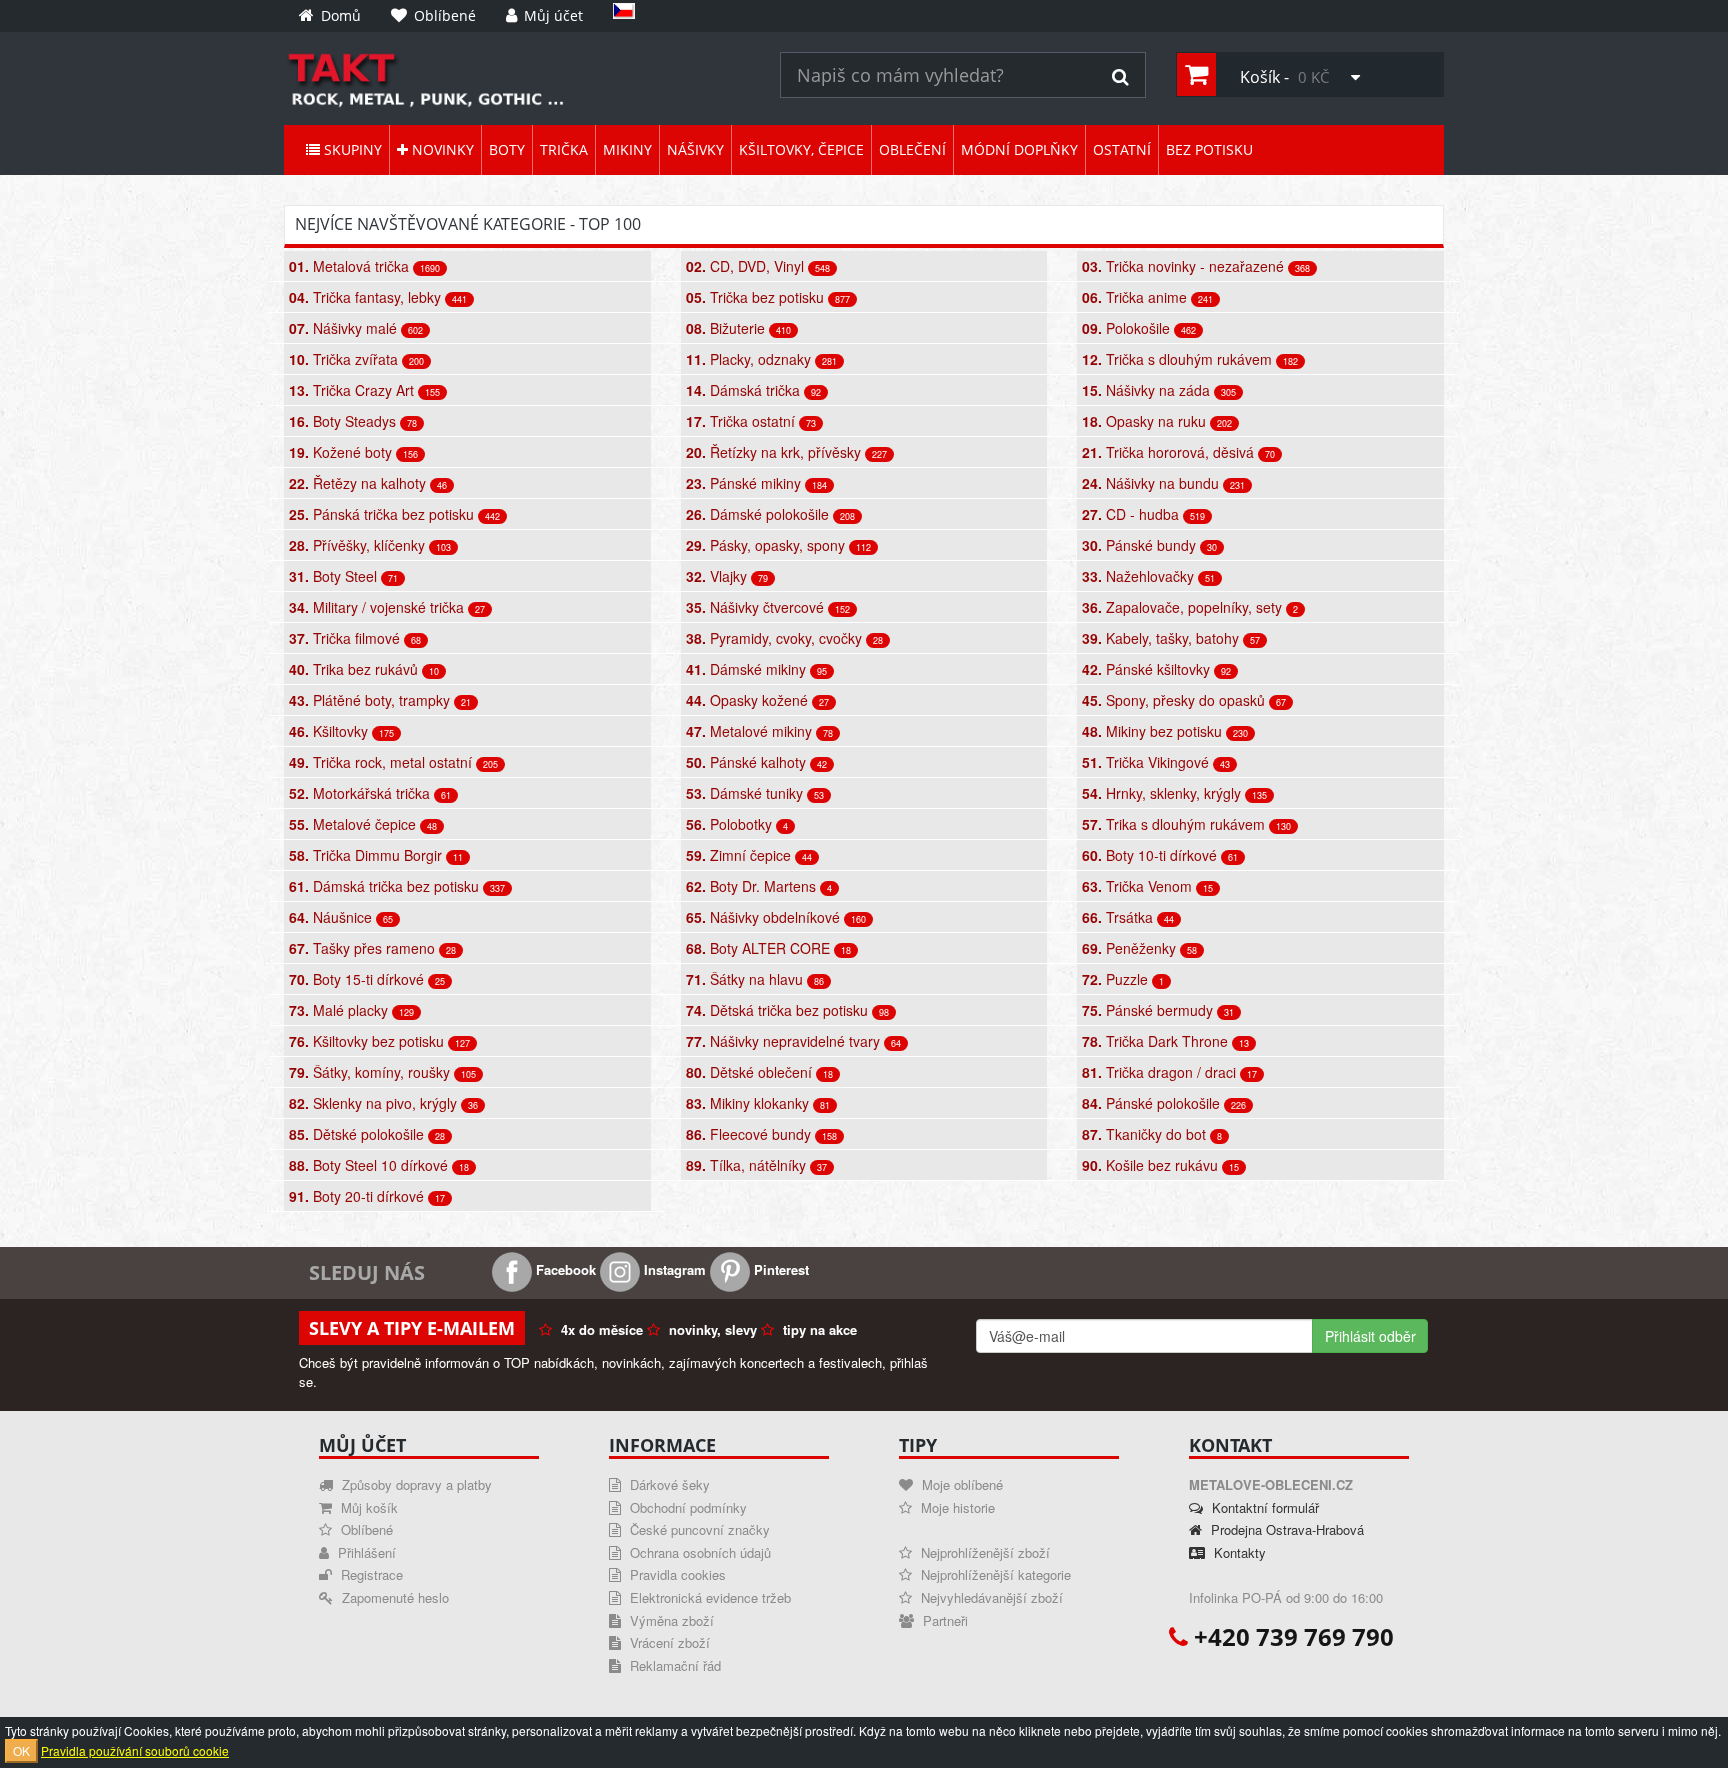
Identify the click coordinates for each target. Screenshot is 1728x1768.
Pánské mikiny (756, 483)
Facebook (564, 1269)
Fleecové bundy (761, 1134)
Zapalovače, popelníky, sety (1190, 607)
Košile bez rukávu (1160, 1165)
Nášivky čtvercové (768, 607)
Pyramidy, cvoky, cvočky (784, 638)
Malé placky (351, 1010)
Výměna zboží (670, 1620)
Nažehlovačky (1148, 576)
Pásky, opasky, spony (778, 545)
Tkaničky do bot (1152, 1134)
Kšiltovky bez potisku (379, 1041)
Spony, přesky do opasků (1184, 700)
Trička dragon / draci (1169, 1072)
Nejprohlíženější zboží (983, 1552)
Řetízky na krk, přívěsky (786, 452)
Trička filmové (355, 638)
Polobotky (737, 824)
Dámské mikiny (756, 669)
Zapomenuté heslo (393, 1597)
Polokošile (1139, 328)
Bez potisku (1209, 149)
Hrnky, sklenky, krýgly (1174, 793)
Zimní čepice (749, 855)
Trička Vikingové (1156, 762)
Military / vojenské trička (387, 607)
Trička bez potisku (768, 297)
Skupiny (351, 149)
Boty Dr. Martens (759, 886)
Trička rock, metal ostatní (393, 762)
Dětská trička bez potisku (787, 1010)
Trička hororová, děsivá (1178, 452)
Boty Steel (343, 576)
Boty (507, 149)
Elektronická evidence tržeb (708, 1597)
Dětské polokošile (367, 1134)
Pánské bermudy (1158, 1010)
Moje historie (956, 1507)
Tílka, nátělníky (756, 1165)
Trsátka (1128, 917)
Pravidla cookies (676, 1574)
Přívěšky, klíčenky (370, 545)
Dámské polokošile (770, 514)
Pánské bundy (1149, 545)
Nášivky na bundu (1163, 483)
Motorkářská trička (370, 793)
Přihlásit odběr (1370, 1336)
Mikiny (627, 149)
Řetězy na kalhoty (368, 483)
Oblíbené (365, 1529)
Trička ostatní (751, 421)
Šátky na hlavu (755, 979)
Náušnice (341, 917)
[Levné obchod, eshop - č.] (517, 78)
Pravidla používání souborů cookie (135, 1750)
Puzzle (1123, 979)
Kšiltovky (341, 731)
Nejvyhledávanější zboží (990, 1597)
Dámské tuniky (755, 793)
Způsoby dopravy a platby (415, 1484)
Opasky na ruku (1157, 421)
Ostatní (1122, 149)
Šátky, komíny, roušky (382, 1072)
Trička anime (1147, 297)
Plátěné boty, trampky (380, 700)
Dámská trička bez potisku (397, 886)
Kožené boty (353, 452)
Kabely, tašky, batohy (1171, 638)
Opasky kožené (757, 700)
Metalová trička (364, 266)
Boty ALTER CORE (768, 948)
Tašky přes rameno (372, 948)
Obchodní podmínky (686, 1507)
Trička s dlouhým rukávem (1190, 359)
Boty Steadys (353, 421)
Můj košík (367, 1507)
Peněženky (1139, 948)
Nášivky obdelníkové (776, 917)
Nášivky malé (356, 328)
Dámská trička (753, 390)
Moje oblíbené (960, 1484)
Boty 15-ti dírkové (367, 979)
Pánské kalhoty (756, 762)
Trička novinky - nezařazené (1196, 266)
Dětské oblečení (759, 1072)
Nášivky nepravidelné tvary (793, 1041)
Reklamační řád (673, 1665)
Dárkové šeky (668, 1484)
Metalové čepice (363, 824)
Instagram (673, 1269)
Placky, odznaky (761, 359)
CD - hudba (1143, 514)
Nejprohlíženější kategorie (994, 1574)
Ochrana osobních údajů (698, 1552)
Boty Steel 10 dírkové (379, 1165)
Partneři (943, 1620)
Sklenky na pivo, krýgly (383, 1103)
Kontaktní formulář (1263, 1507)
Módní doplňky (1019, 149)
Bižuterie (738, 328)
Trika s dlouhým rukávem (1186, 824)
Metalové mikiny (759, 731)
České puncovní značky (698, 1529)
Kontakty (1238, 1552)
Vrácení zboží (668, 1642)
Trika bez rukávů (364, 669)
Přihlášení (365, 1552)
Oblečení (912, 149)
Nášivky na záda (1159, 390)
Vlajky (727, 576)
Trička (564, 149)
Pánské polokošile (1164, 1103)
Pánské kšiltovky (1156, 669)
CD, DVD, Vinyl (758, 266)
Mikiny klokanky (758, 1103)
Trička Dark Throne (1165, 1041)
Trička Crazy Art (364, 390)
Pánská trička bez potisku (394, 514)
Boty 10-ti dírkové (1160, 855)
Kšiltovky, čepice (801, 149)
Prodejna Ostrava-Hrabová (1285, 1529)
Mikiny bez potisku (1165, 731)
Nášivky (695, 149)
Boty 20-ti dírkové (367, 1196)
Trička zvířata (356, 359)
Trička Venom (1147, 886)
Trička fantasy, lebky (378, 297)
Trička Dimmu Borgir (376, 855)
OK (21, 1750)
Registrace (370, 1574)
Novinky (441, 149)
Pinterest (779, 1269)
